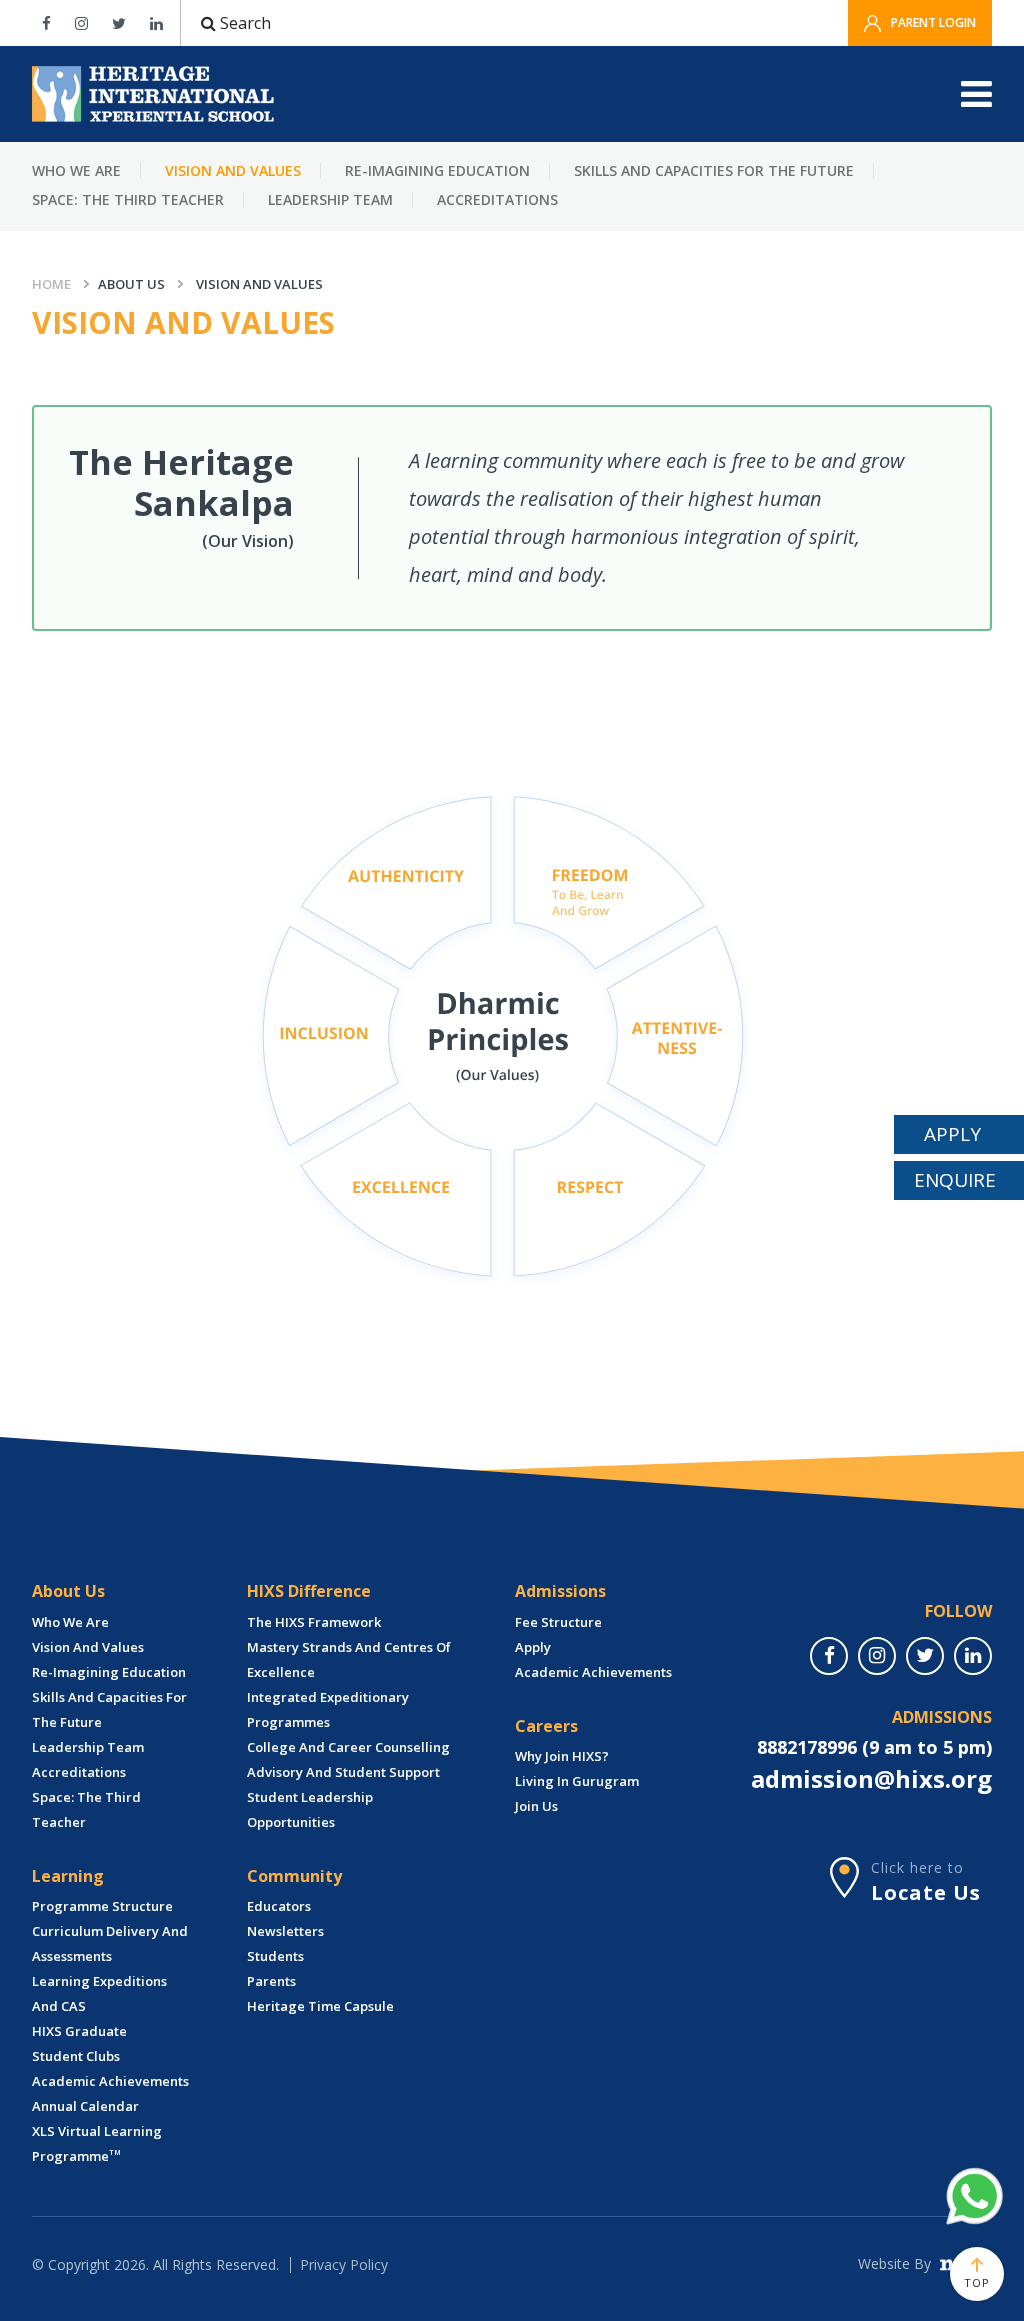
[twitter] (925, 1656)
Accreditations (497, 199)
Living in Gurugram (577, 1781)
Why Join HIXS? (562, 1756)
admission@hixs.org (871, 1778)
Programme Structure (102, 1906)
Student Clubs (76, 2056)
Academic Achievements (110, 2081)
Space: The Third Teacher (128, 199)
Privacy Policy (344, 2264)
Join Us (536, 1806)
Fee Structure (558, 1622)
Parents (271, 1981)
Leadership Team (330, 199)
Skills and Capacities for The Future (714, 170)
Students (275, 1956)
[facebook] (829, 1656)
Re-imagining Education (437, 170)
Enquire (955, 1180)
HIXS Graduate (79, 2031)
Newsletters (285, 1931)
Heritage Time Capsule (320, 2006)
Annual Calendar (85, 2106)
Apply (533, 1647)
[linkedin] (973, 1656)
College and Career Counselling (348, 1747)
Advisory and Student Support (343, 1772)
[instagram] (877, 1656)
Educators (279, 1906)
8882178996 (807, 1747)
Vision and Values (233, 170)
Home (51, 284)
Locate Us (926, 1892)
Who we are (76, 170)
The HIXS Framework (314, 1622)
